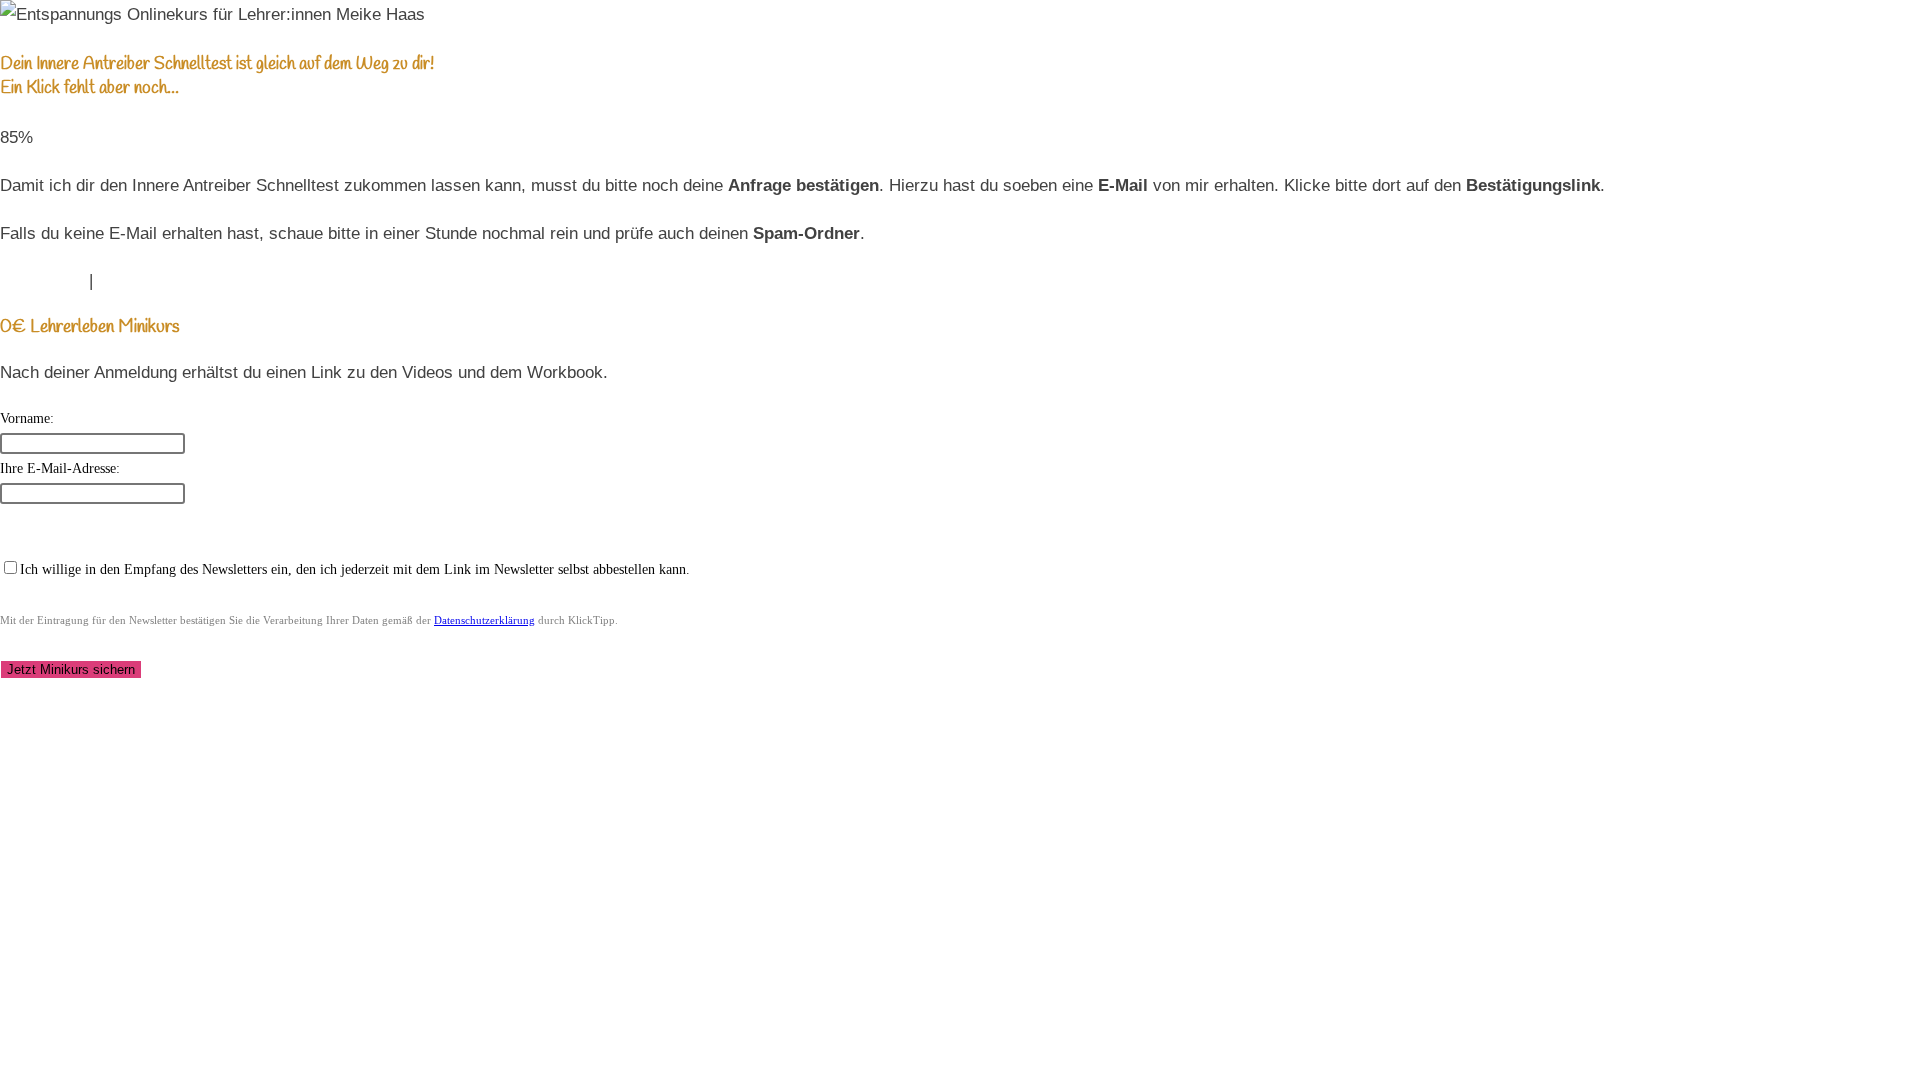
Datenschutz (145, 280)
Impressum (42, 280)
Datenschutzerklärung (484, 620)
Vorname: (27, 418)
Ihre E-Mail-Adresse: (60, 468)
